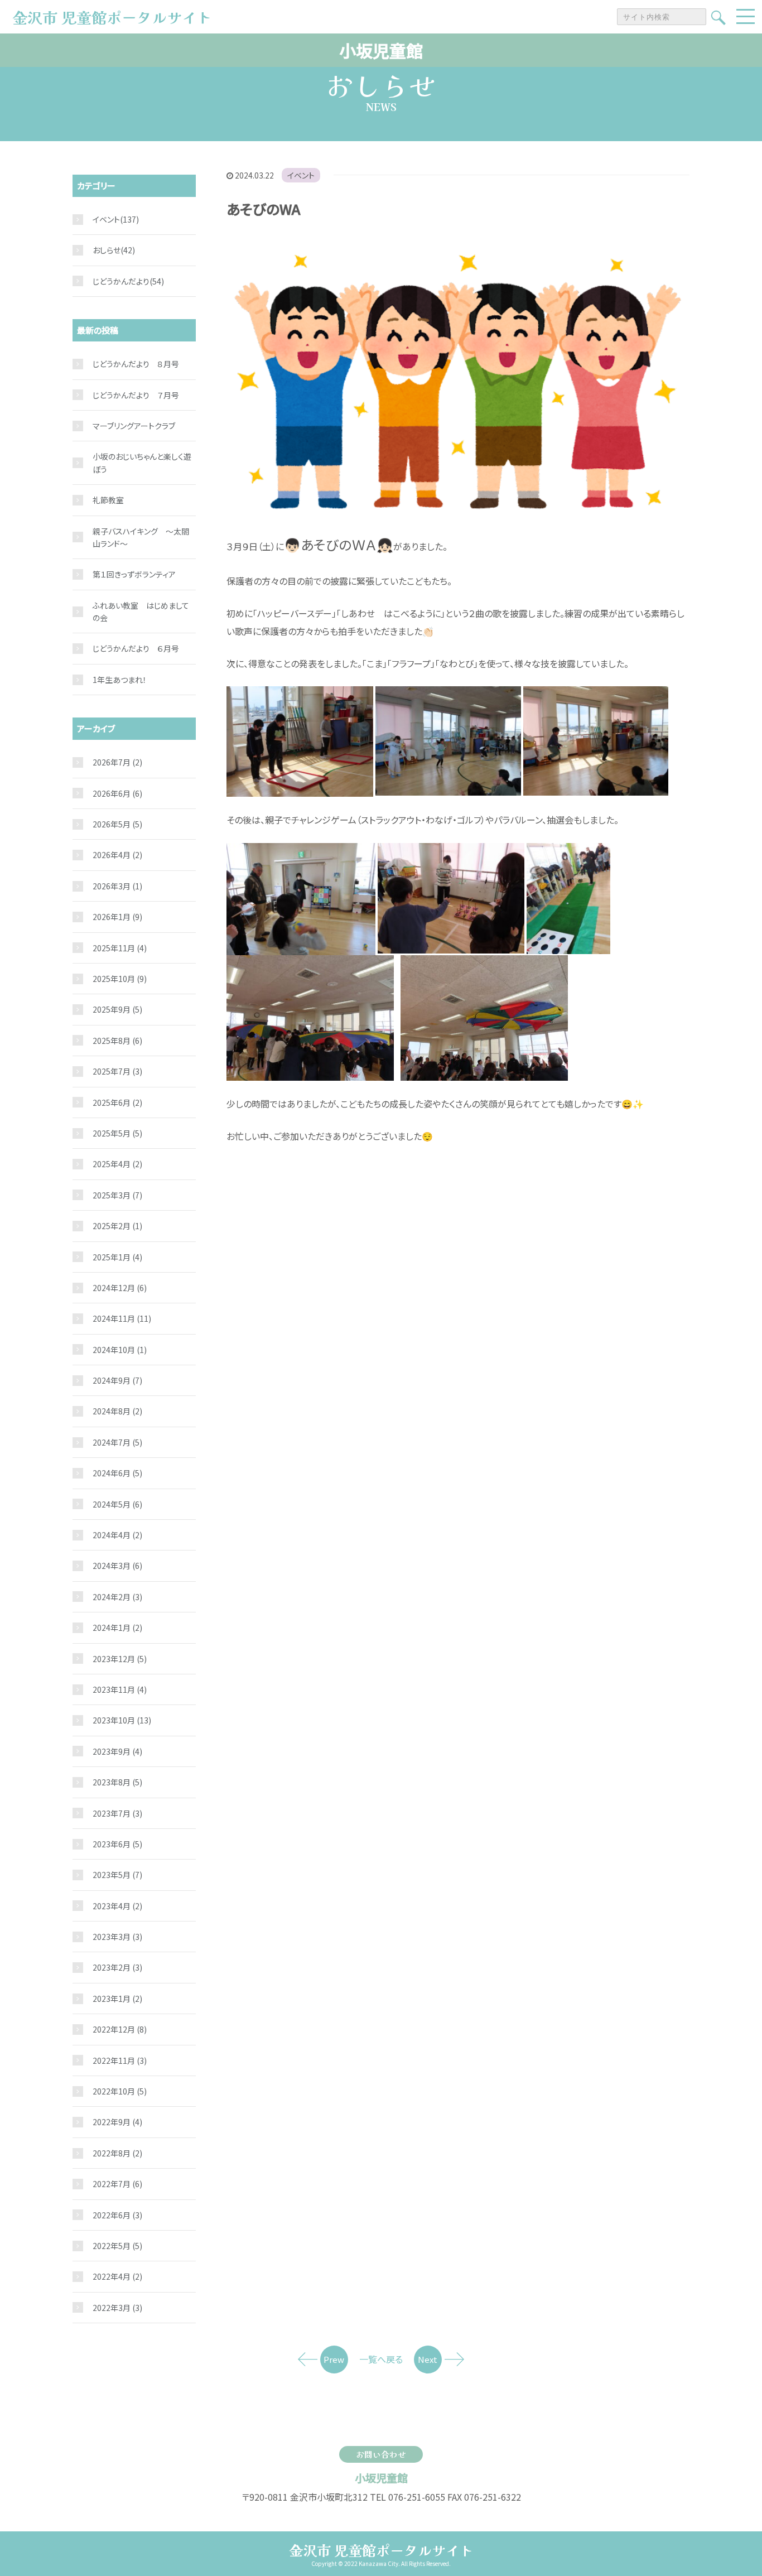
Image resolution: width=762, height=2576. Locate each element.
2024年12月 (120, 1288)
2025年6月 (117, 1102)
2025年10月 (120, 979)
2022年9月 (117, 2122)
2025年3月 (117, 1195)
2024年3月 (117, 1566)
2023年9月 (117, 1751)
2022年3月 (117, 2308)
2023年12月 (120, 1659)
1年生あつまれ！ (120, 680)
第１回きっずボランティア (134, 574)
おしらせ (107, 250)
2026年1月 (117, 917)
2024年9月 (117, 1380)
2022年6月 (117, 2215)
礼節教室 (108, 500)
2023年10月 (122, 1720)
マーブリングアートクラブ (134, 426)
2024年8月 (117, 1411)
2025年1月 (117, 1257)
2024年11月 (122, 1318)
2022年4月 (117, 2276)
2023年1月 (117, 1999)
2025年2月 (117, 1226)
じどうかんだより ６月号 (136, 648)
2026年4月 (117, 855)
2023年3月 (117, 1937)
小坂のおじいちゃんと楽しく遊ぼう (142, 463)
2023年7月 (117, 1813)
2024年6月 (117, 1473)
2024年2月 (117, 1597)
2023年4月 (117, 1906)
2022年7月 (117, 2184)
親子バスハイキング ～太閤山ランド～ (141, 537)
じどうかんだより (121, 281)
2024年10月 (120, 1350)
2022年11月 (120, 2060)
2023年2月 (117, 1967)
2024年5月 (117, 1504)
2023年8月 (117, 1782)
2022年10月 (120, 2091)
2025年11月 (120, 948)
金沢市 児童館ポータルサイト (381, 2550)
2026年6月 (117, 793)
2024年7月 (117, 1442)
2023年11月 (120, 1689)
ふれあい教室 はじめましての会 (141, 612)
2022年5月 (117, 2246)
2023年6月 (117, 1844)
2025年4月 (117, 1164)
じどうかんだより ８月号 (136, 364)
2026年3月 (117, 886)
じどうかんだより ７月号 (136, 395)
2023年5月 (117, 1875)
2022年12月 (120, 2029)
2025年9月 (117, 1009)
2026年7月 (117, 762)
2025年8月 (117, 1041)
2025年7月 (117, 1071)
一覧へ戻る (381, 2359)
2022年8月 (117, 2153)
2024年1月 (117, 1628)
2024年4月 (117, 1535)
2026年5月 (117, 824)
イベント (301, 175)
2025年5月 (117, 1133)
